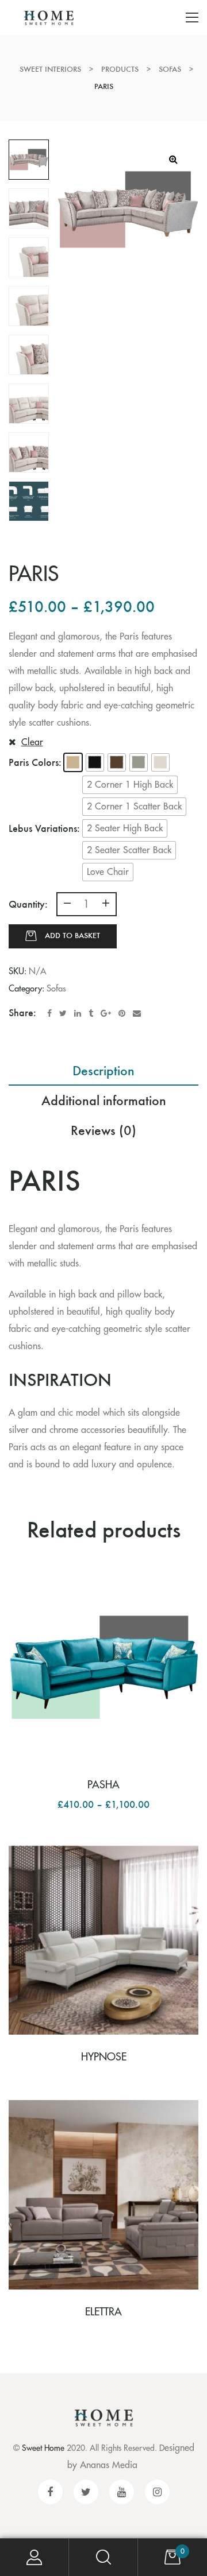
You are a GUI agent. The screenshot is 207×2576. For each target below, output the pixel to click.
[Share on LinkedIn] (78, 1013)
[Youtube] (122, 2492)
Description (103, 1070)
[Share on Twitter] (63, 1013)
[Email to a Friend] (137, 1013)
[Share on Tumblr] (91, 1013)
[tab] (103, 1071)
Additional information (104, 1100)
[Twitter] (86, 2492)
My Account (34, 2557)
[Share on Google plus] (106, 1013)
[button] (73, 762)
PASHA (103, 1785)
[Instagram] (157, 2492)
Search (103, 2557)
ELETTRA (103, 2312)
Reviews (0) (103, 1130)
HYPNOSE (104, 2057)
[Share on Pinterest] (122, 1013)
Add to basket (72, 936)
